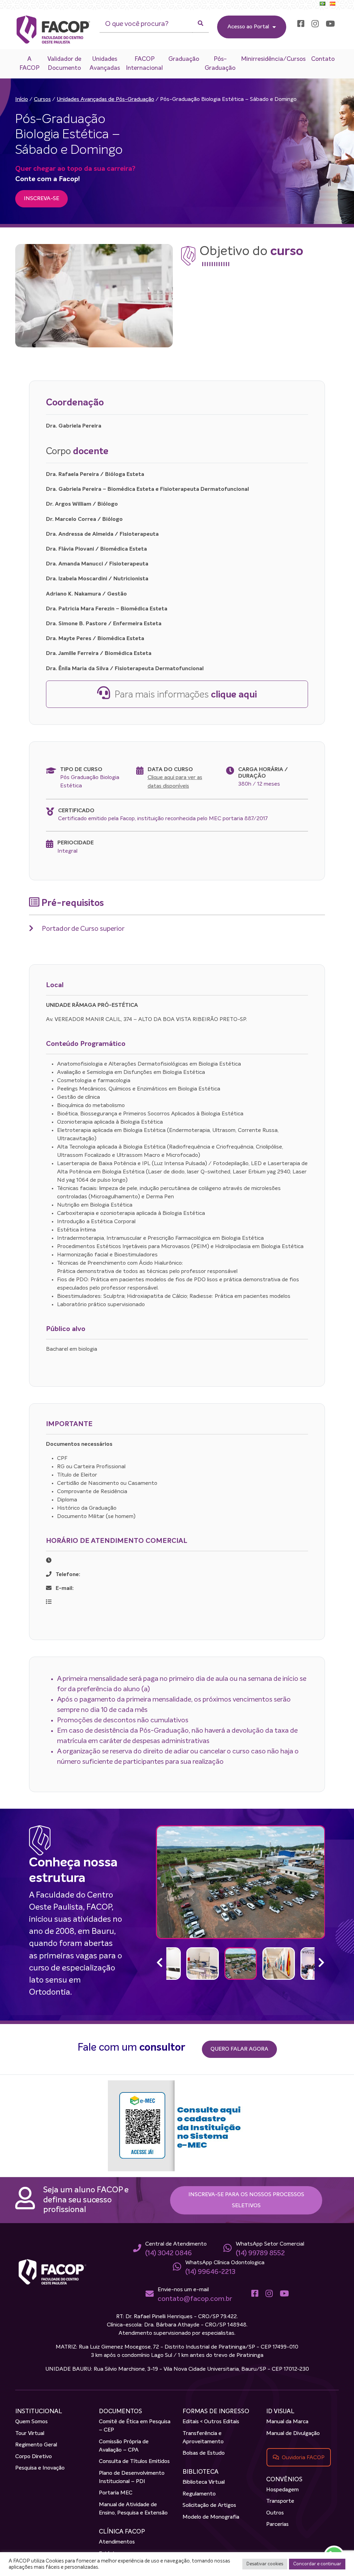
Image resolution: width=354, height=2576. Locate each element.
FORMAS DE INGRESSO (216, 2411)
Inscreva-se (41, 199)
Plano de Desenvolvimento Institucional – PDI (132, 2477)
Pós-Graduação (220, 64)
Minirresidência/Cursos (273, 59)
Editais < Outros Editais (211, 2422)
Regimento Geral (36, 2445)
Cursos (42, 100)
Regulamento (199, 2494)
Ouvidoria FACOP (303, 2457)
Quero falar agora (239, 2049)
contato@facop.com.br (195, 2299)
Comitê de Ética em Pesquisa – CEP (135, 2426)
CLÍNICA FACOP (122, 2532)
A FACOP (29, 64)
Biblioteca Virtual (204, 2482)
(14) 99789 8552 (260, 2253)
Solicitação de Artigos (209, 2505)
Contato (323, 59)
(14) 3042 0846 (169, 2253)
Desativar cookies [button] (265, 2564)
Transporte (280, 2501)
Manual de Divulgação (293, 2434)
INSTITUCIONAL (39, 2411)
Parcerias (277, 2525)
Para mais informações (185, 695)
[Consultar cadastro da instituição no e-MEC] (177, 2126)
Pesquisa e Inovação (40, 2468)
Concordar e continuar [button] (317, 2564)
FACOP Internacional (144, 64)
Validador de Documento (64, 64)
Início (22, 100)
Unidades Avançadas (105, 64)
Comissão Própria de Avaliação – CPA (124, 2446)
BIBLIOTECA (201, 2472)
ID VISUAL (280, 2411)
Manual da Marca (287, 2422)
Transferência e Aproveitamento (203, 2438)
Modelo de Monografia (211, 2517)
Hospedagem (282, 2490)
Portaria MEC (116, 2493)
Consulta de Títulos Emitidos (134, 2462)
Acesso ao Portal (248, 27)
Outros (275, 2513)
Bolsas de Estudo (204, 2453)
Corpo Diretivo (34, 2457)
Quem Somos (31, 2422)
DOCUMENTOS (120, 2411)
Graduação (184, 59)
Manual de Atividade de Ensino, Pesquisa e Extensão (133, 2509)
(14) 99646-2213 (210, 2272)
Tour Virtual (30, 2434)
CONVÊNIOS (284, 2480)
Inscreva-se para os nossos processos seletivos (246, 2200)
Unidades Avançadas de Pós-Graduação (105, 100)
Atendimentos (117, 2542)
